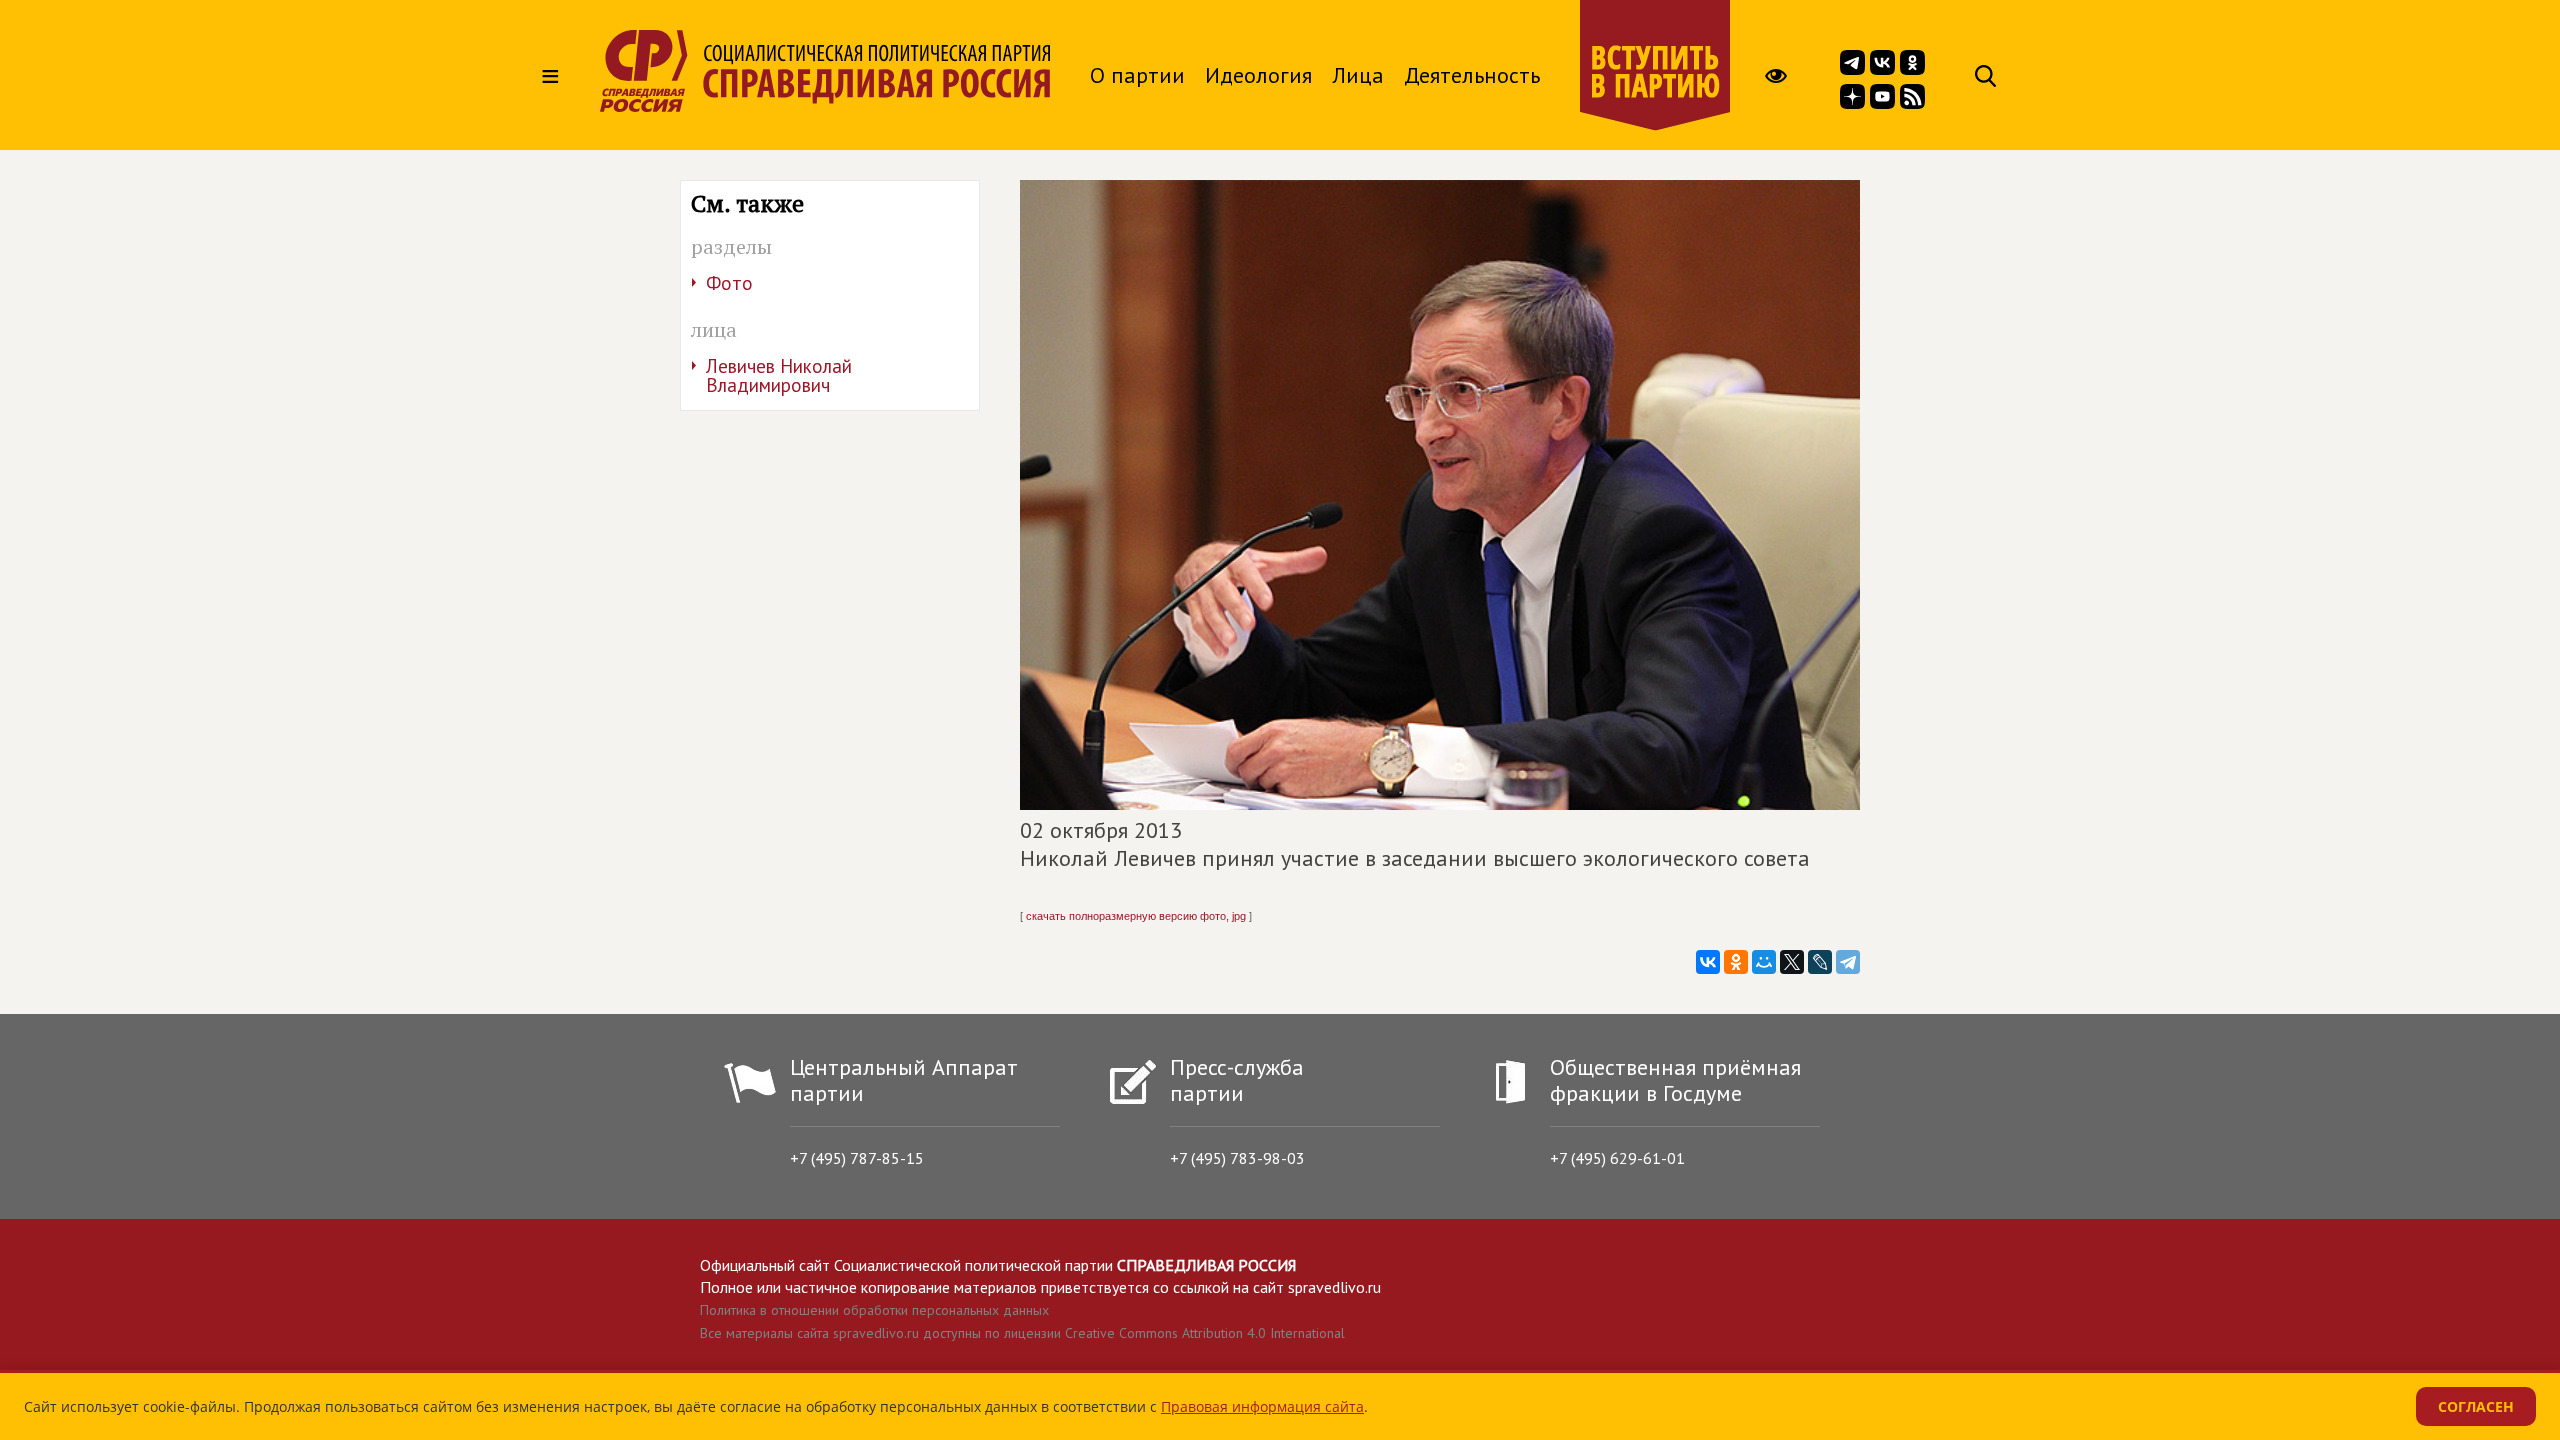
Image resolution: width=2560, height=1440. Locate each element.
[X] (1792, 962)
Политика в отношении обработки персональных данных (874, 1310)
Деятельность (1472, 75)
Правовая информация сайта (1262, 1406)
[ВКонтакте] (1708, 962)
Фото (729, 283)
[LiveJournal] (1820, 962)
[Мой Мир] (1764, 962)
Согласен (2476, 1406)
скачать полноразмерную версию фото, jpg (1136, 916)
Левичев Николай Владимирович (779, 375)
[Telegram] (1848, 962)
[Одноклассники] (1736, 962)
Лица (1358, 75)
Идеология (1258, 75)
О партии (1137, 75)
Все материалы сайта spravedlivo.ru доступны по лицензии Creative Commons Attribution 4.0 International (1022, 1333)
